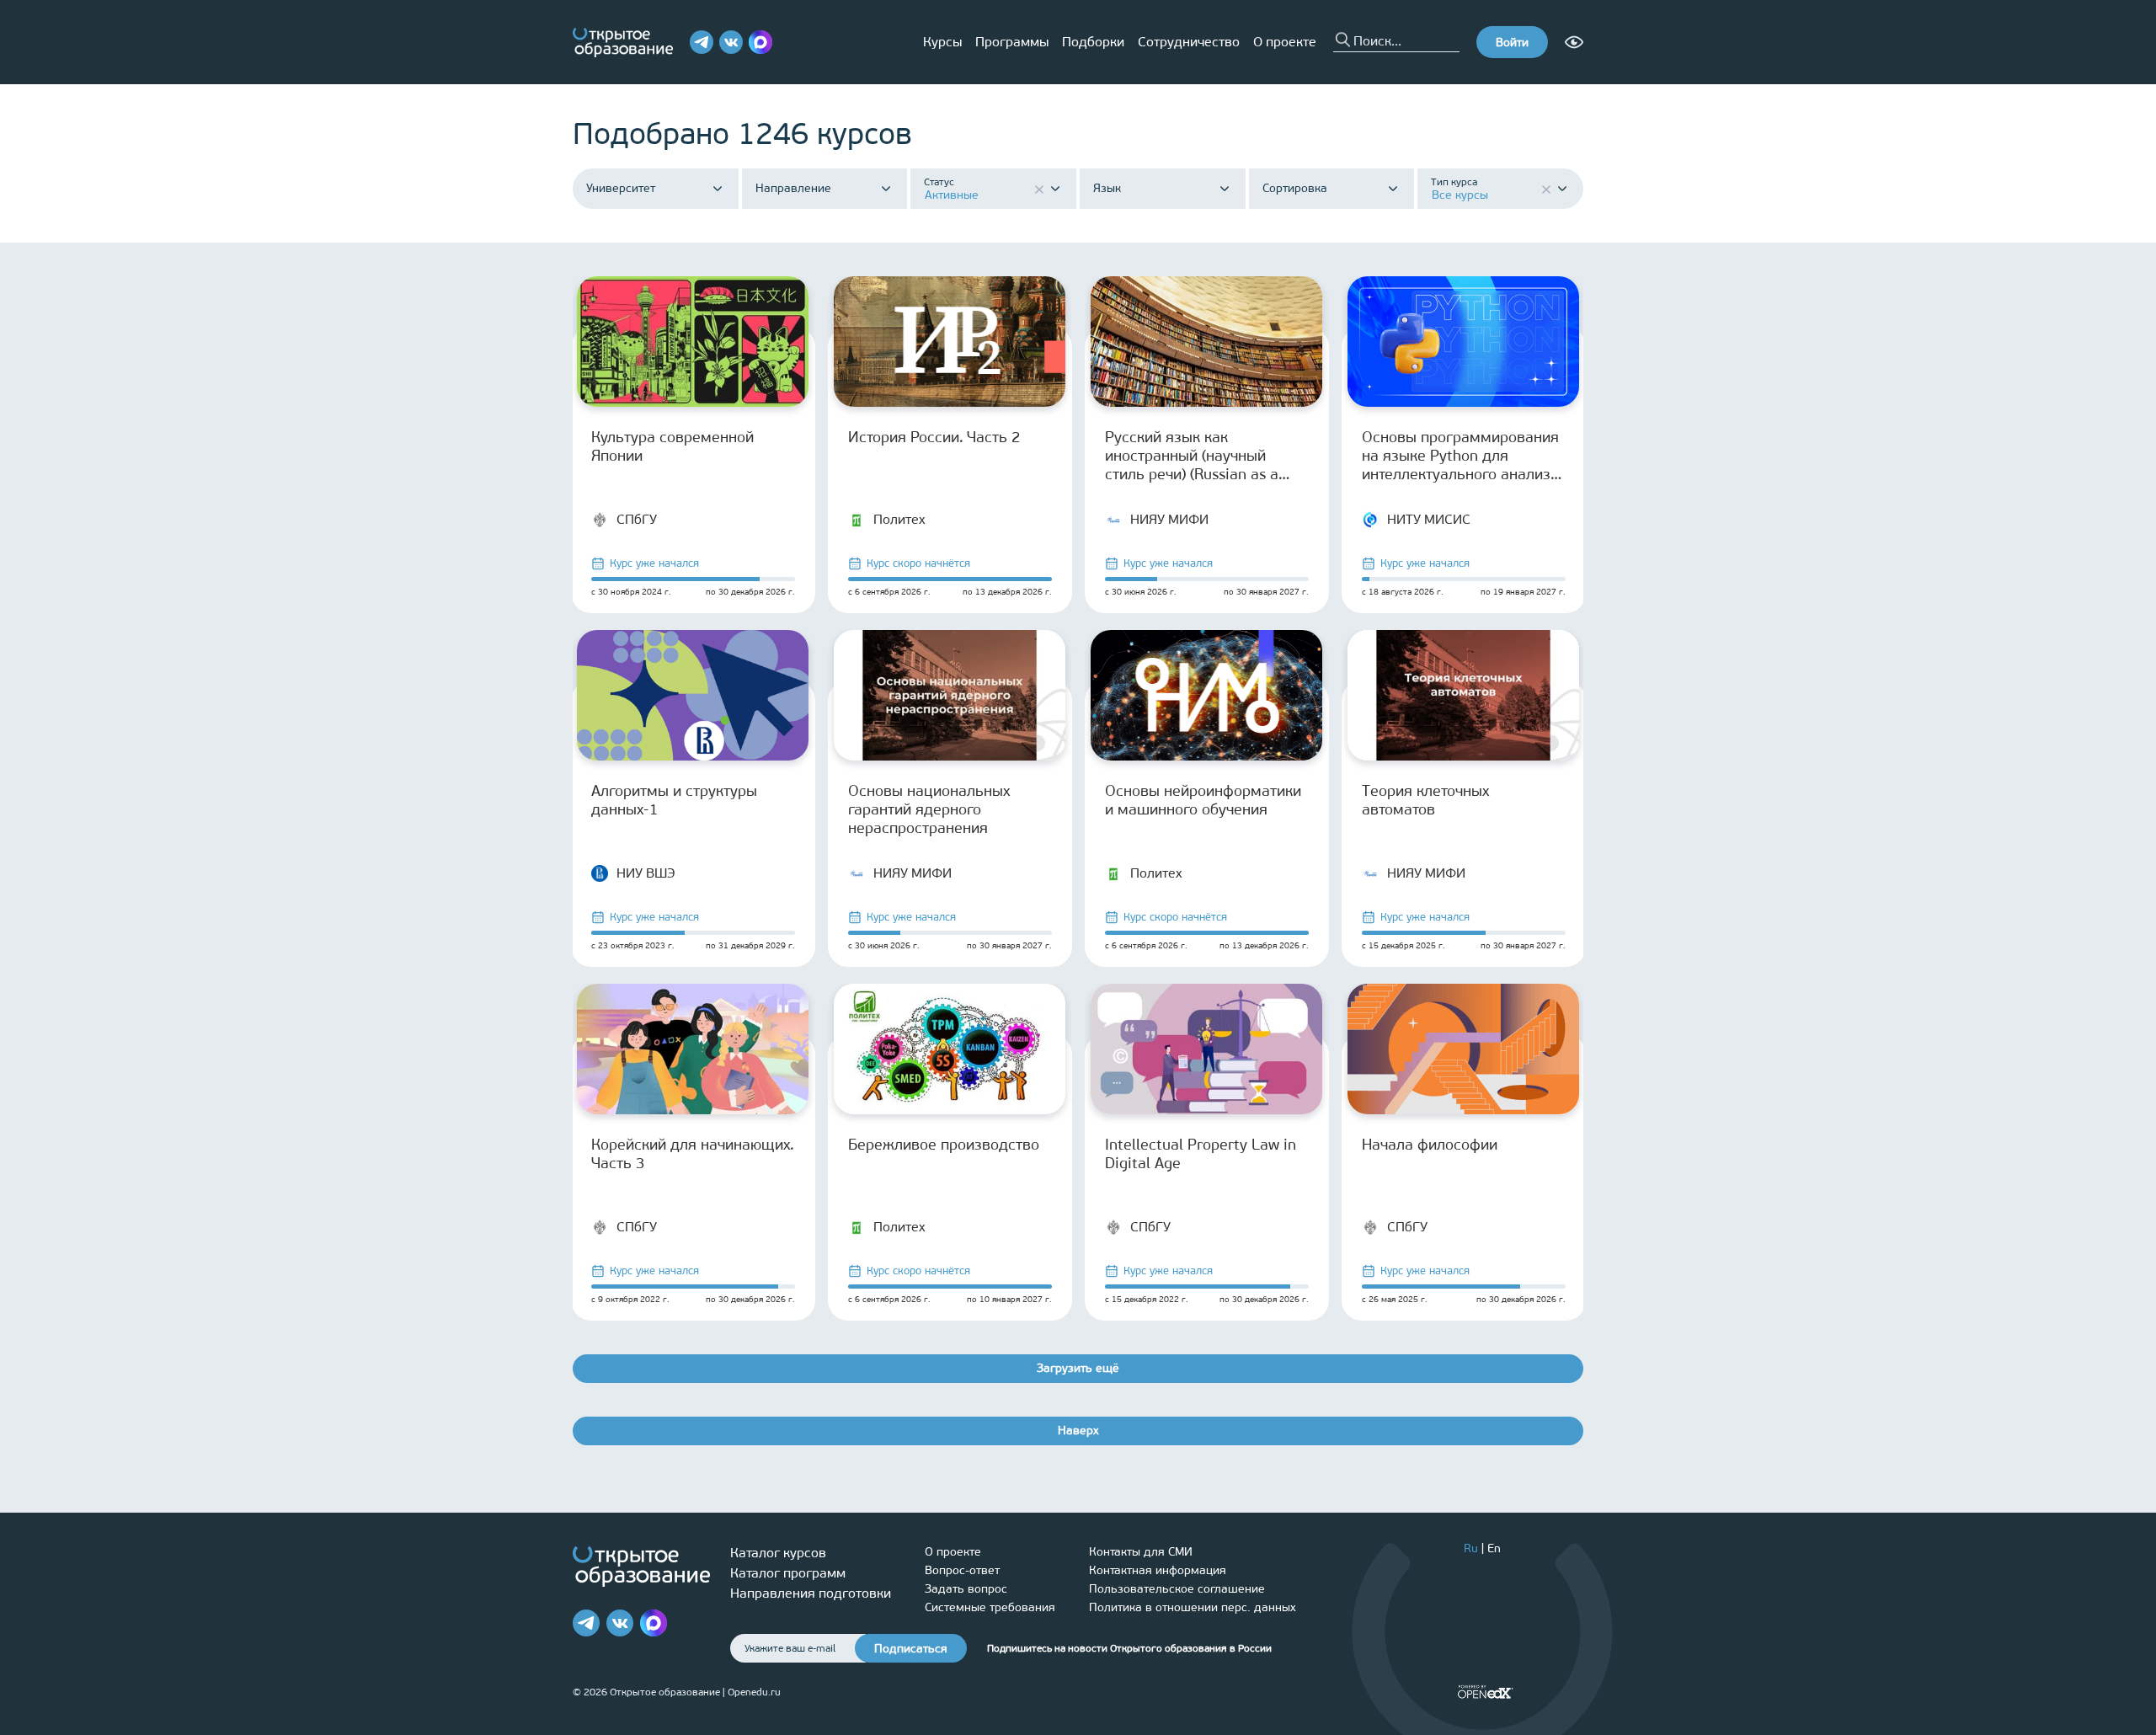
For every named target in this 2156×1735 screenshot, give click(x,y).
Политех (899, 519)
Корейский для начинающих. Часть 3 (693, 1154)
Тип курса (1454, 182)
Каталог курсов (778, 1553)
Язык (1107, 189)
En (1494, 1548)
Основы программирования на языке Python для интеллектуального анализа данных (1460, 456)
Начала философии (1430, 1145)
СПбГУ (637, 519)
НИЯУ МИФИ (1169, 519)
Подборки (1093, 42)
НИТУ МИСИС (1429, 519)
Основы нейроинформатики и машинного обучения (1203, 800)
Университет (621, 189)
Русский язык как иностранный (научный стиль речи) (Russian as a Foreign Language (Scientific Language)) (1203, 456)
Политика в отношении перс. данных (1193, 1607)
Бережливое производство (944, 1145)
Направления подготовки (811, 1593)
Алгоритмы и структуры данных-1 (674, 800)
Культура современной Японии (672, 446)
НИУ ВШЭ (646, 873)
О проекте (1285, 42)
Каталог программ (788, 1573)
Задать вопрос (966, 1589)
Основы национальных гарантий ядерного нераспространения (929, 809)
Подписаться (911, 1649)
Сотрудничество (1189, 42)
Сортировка (1295, 189)
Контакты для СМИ (1141, 1552)
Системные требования (990, 1607)
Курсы (942, 42)
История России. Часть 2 (934, 437)
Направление (793, 189)
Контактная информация (1158, 1570)
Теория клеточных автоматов (1425, 800)
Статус (939, 182)
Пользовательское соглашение (1177, 1589)
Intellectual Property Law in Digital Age (1201, 1154)
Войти (1512, 43)
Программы (1012, 42)
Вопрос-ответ (962, 1570)
